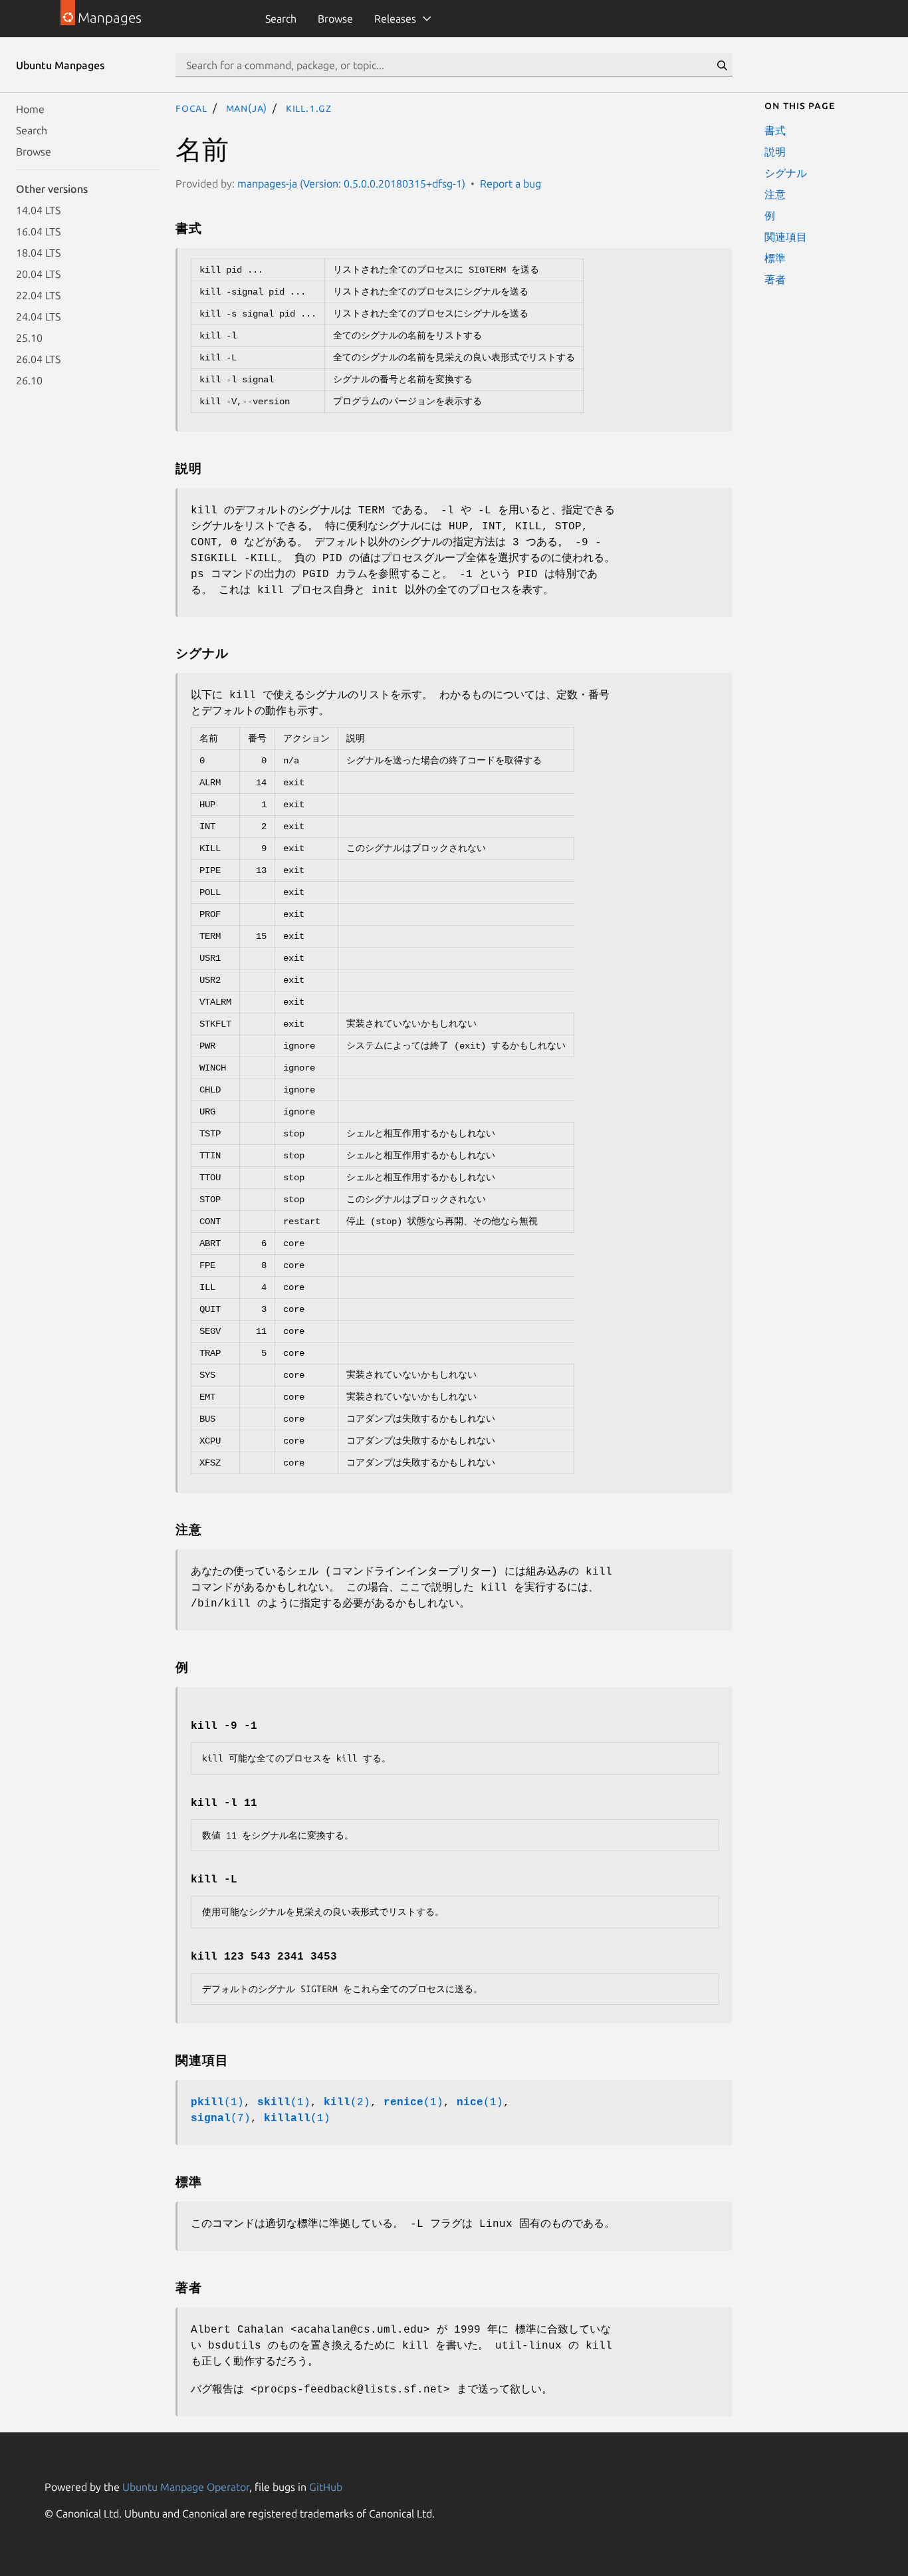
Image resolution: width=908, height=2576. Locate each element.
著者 (775, 279)
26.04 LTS (38, 359)
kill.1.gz (309, 108)
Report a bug (511, 184)
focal (191, 108)
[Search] (722, 65)
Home (30, 109)
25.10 (29, 338)
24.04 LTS (38, 317)
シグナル (786, 173)
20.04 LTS (38, 274)
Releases (395, 19)
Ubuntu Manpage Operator (186, 2487)
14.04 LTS (38, 210)
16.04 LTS (38, 231)
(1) (217, 2103)
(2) (347, 2103)
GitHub (326, 2487)
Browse (335, 19)
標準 (775, 258)
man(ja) (247, 108)
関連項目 (786, 237)
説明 (775, 152)
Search (281, 19)
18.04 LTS (38, 253)
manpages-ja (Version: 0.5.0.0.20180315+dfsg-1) (351, 184)
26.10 (29, 380)
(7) (221, 2119)
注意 (775, 194)
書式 (775, 130)
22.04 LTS (38, 295)
